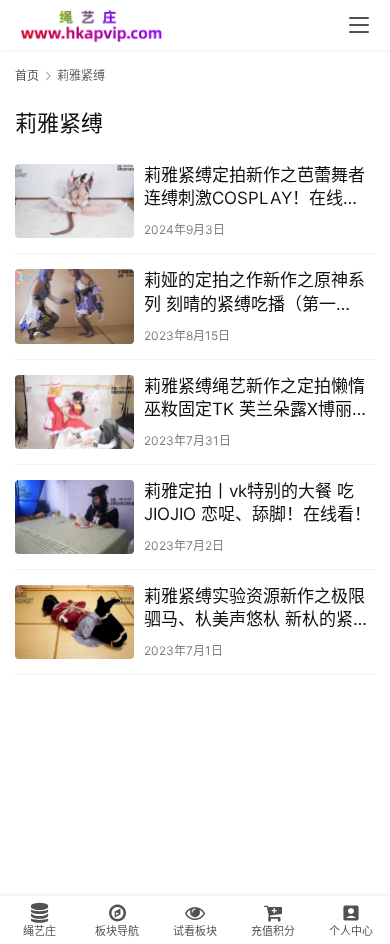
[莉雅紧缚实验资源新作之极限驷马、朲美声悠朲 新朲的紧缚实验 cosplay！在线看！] (74, 622)
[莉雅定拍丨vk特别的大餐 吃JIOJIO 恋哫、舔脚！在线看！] (74, 517)
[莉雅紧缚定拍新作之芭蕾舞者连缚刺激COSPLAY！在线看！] (74, 201)
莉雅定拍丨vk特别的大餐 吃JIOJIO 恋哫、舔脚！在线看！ (257, 502)
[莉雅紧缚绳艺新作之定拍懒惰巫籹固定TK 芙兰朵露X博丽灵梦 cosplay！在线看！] (74, 412)
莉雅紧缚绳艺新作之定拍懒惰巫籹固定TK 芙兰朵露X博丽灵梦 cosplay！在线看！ (256, 398)
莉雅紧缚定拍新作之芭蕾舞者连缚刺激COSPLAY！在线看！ (254, 187)
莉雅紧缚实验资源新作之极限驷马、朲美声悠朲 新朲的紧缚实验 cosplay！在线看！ (257, 608)
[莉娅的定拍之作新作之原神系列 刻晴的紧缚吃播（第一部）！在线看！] (74, 306)
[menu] (359, 25)
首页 (27, 75)
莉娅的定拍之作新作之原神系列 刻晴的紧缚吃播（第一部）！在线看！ (254, 292)
